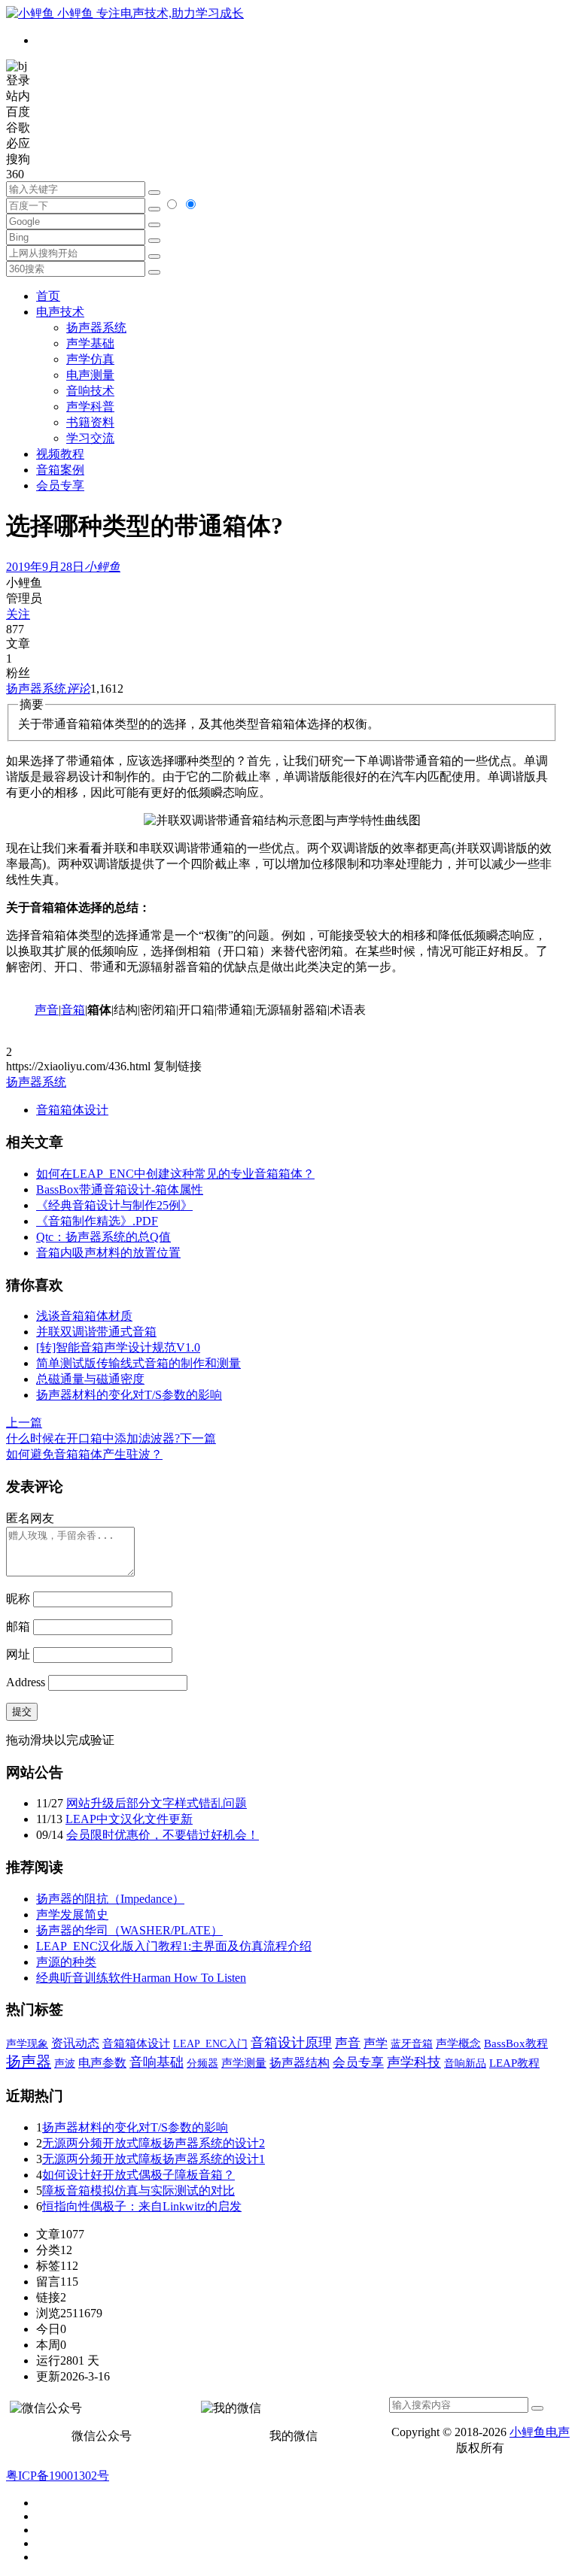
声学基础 (90, 343)
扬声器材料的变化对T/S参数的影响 (129, 1395)
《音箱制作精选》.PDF (97, 1221)
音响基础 (157, 2062)
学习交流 (90, 438)
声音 (47, 1010)
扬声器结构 (300, 2063)
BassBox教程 (516, 2044)
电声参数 (102, 2063)
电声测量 (90, 375)
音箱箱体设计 (72, 1110)
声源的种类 (66, 1962)
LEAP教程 (514, 2063)
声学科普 (90, 407)
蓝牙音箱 (412, 2044)
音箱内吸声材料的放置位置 (108, 1253)
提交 (22, 1711)
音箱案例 (60, 470)
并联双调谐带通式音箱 (96, 1332)
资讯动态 (75, 2043)
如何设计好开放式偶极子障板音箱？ (138, 2175)
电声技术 (60, 312)
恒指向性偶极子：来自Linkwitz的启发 (142, 2206)
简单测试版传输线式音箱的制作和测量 (138, 1363)
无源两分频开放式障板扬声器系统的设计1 (154, 2159)
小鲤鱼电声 (540, 2432)
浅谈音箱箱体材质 (84, 1316)
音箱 (73, 1010)
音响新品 (465, 2063)
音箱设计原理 (291, 2043)
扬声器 (29, 2062)
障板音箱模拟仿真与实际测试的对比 (138, 2191)
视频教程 (60, 454)
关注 (18, 614)
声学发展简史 (72, 1915)
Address (27, 1682)
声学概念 (458, 2044)
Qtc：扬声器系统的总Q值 (103, 1237)
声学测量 (244, 2063)
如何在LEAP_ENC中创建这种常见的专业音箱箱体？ (175, 1174)
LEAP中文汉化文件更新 (129, 1819)
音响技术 (90, 391)
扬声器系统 (96, 328)
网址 (18, 1654)
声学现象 (27, 2044)
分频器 (202, 2063)
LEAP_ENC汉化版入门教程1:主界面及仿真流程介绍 (174, 1946)
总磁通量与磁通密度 (90, 1379)
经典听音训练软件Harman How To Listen (141, 1978)
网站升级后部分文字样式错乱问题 (157, 1803)
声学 (376, 2043)
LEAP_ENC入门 (210, 2044)
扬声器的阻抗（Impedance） (110, 1899)
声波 (65, 2063)
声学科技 (414, 2062)
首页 (48, 296)
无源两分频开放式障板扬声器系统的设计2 (154, 2143)
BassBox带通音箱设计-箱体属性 (120, 1189)
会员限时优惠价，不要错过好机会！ (163, 1835)
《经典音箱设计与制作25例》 (114, 1205)
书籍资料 (90, 422)
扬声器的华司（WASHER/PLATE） (129, 1930)
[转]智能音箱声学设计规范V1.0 (118, 1347)
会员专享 (60, 485)
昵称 (18, 1599)
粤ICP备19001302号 (58, 2476)
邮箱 (18, 1626)
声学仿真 (90, 359)
